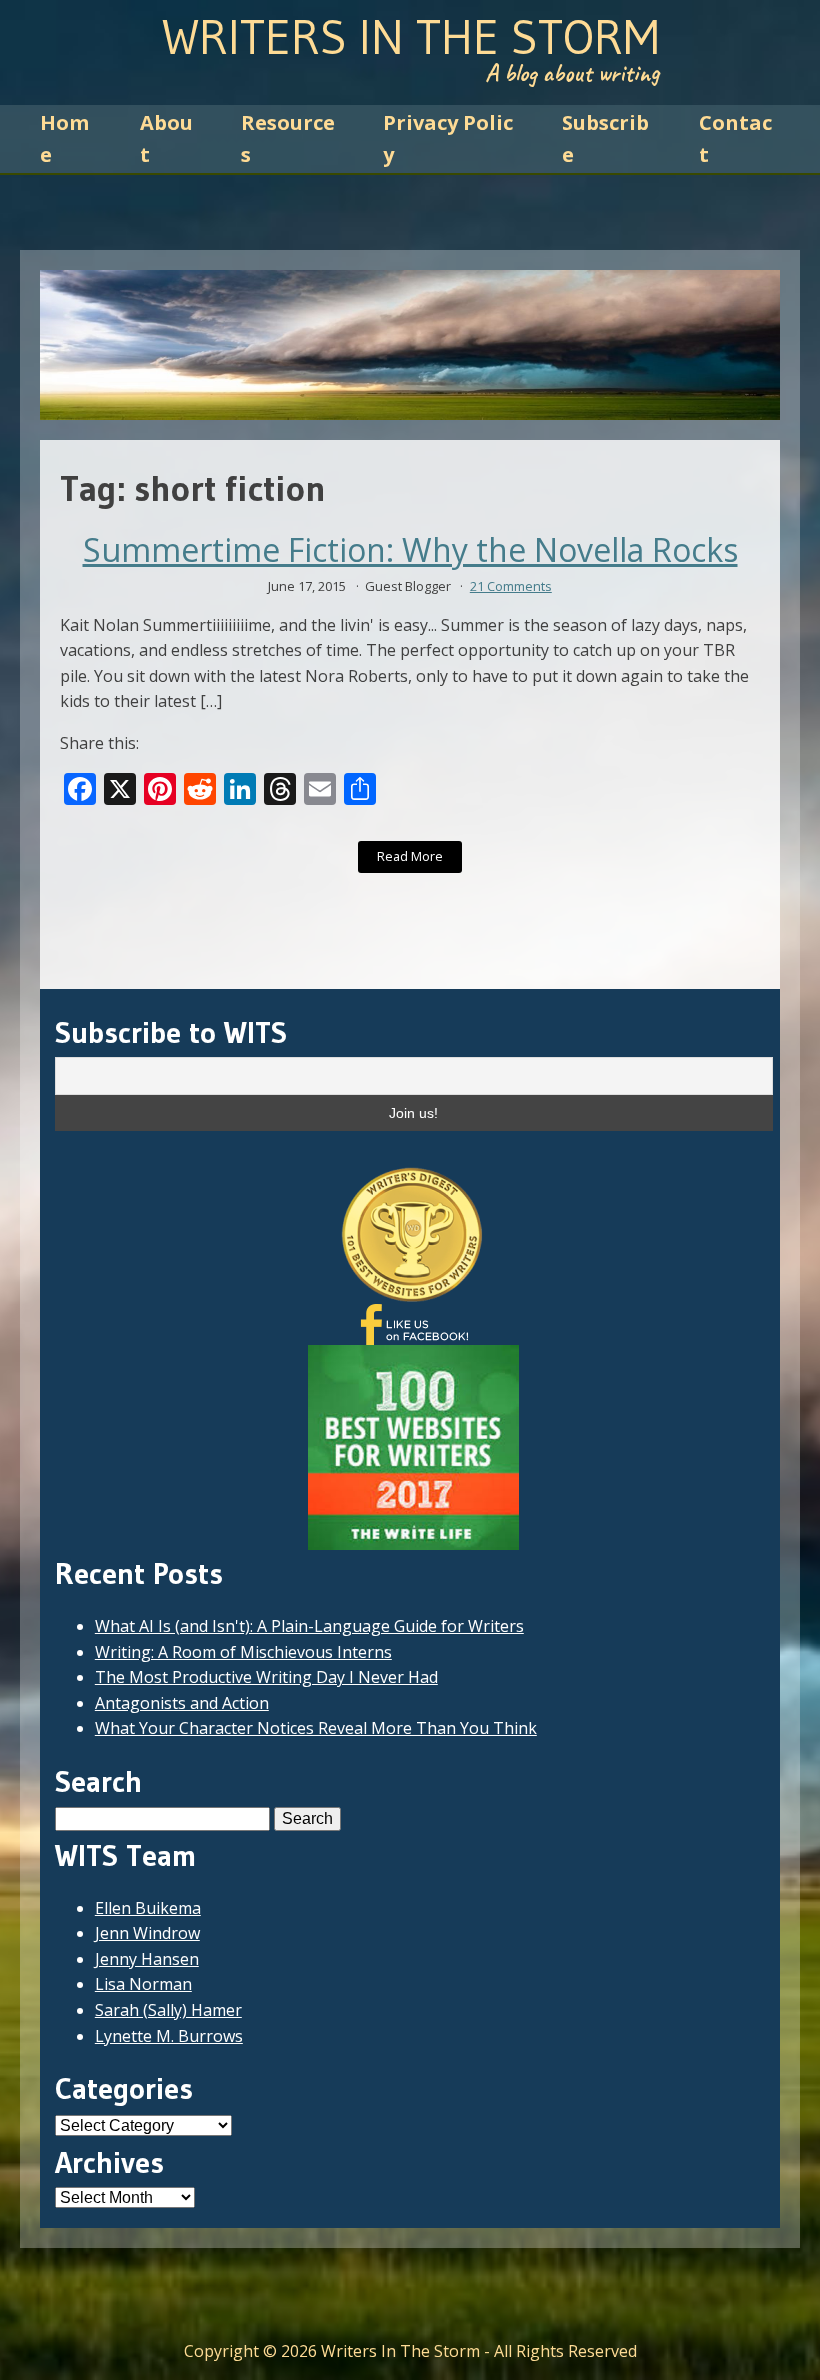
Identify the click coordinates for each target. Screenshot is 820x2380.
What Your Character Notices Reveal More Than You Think (316, 1728)
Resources (288, 138)
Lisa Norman (143, 1984)
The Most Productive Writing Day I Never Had (266, 1677)
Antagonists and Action (182, 1703)
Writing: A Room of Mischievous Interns (243, 1652)
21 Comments (511, 586)
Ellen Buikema (148, 1908)
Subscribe (605, 138)
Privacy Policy (448, 138)
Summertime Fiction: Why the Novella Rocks (410, 550)
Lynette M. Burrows (169, 2036)
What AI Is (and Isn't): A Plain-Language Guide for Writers (309, 1626)
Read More (410, 856)
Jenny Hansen (147, 1959)
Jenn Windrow (147, 1933)
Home (64, 138)
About (166, 138)
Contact (735, 138)
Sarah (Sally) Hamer (168, 2010)
